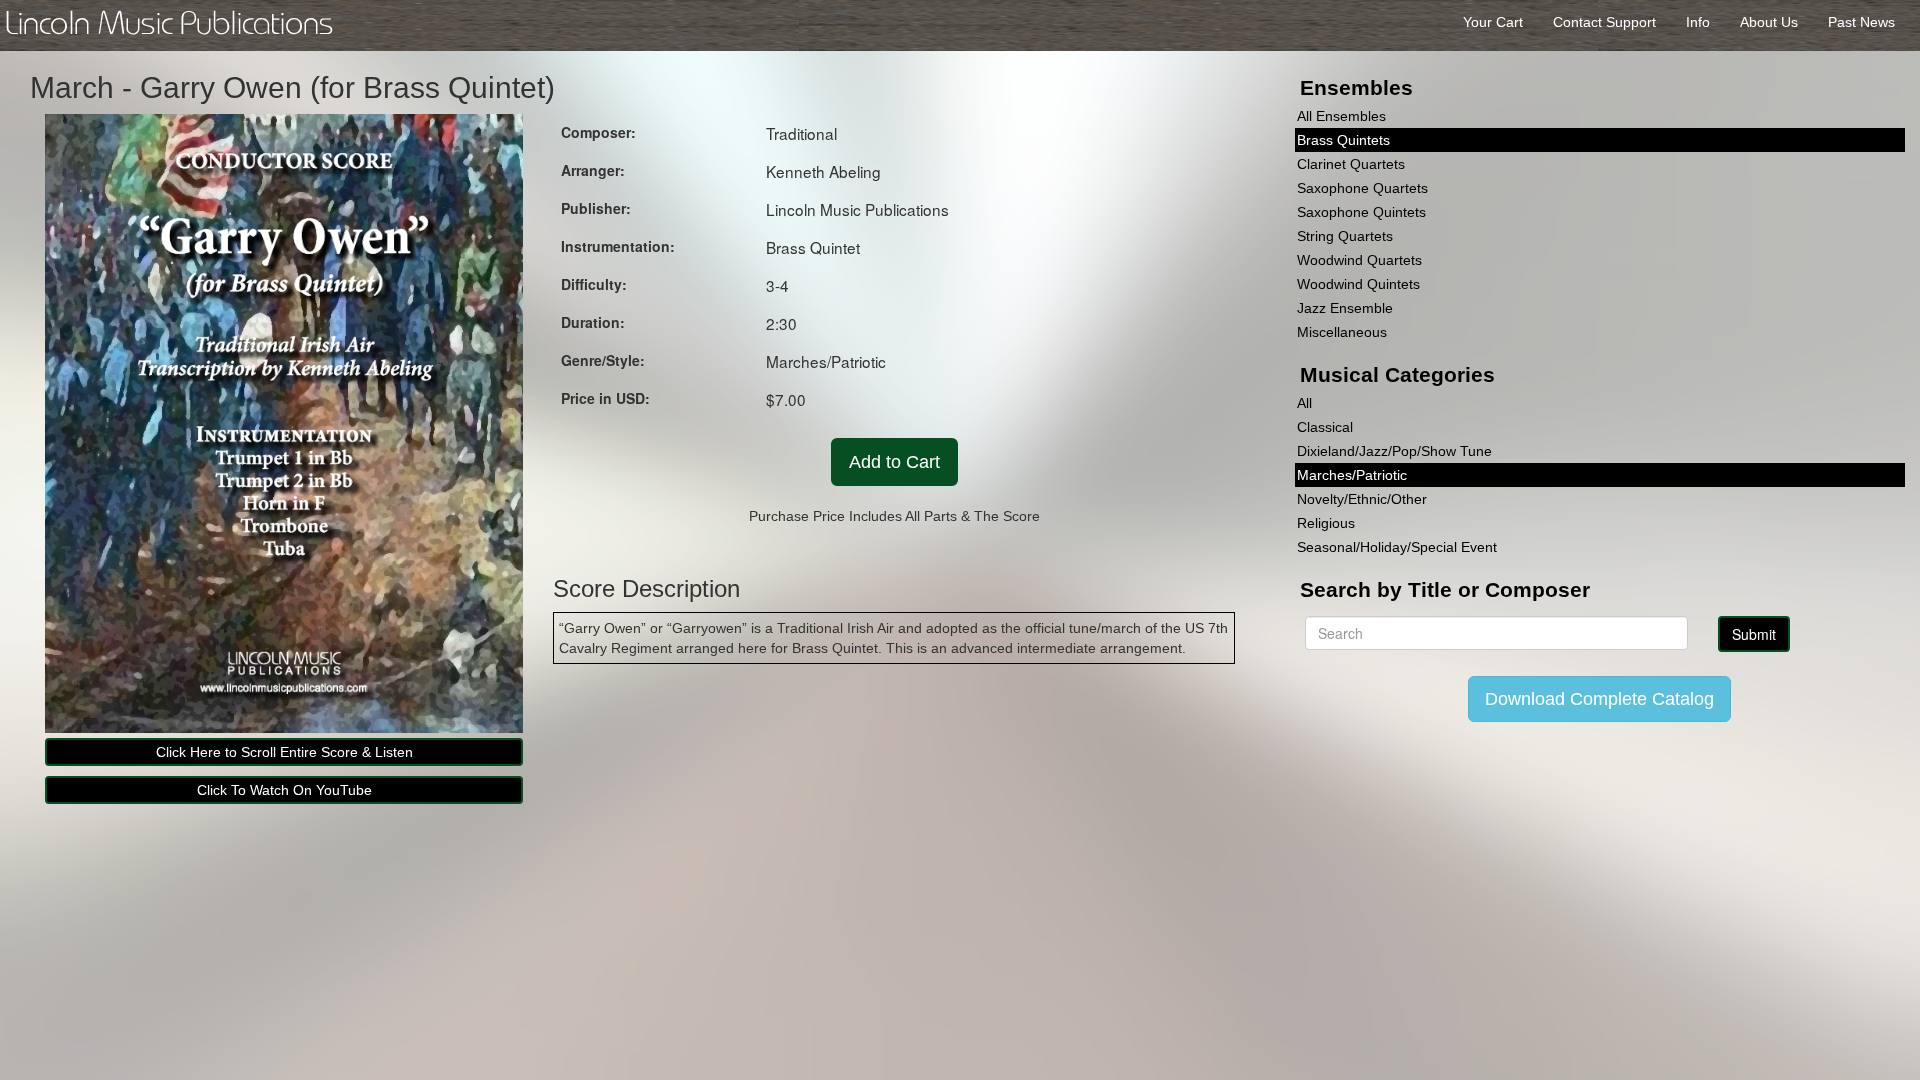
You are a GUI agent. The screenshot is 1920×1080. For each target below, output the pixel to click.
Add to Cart (894, 462)
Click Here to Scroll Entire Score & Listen (284, 752)
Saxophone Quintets (1361, 212)
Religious (1326, 523)
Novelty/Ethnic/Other (1362, 499)
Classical (1325, 427)
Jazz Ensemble (1345, 308)
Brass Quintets (1343, 140)
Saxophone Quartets (1362, 188)
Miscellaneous (1342, 332)
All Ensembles (1341, 116)
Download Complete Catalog (1599, 699)
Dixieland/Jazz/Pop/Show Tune (1394, 451)
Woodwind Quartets (1359, 260)
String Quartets (1345, 236)
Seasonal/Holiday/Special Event (1397, 547)
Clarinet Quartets (1351, 164)
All (1304, 403)
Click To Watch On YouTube (284, 790)
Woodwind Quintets (1358, 284)
